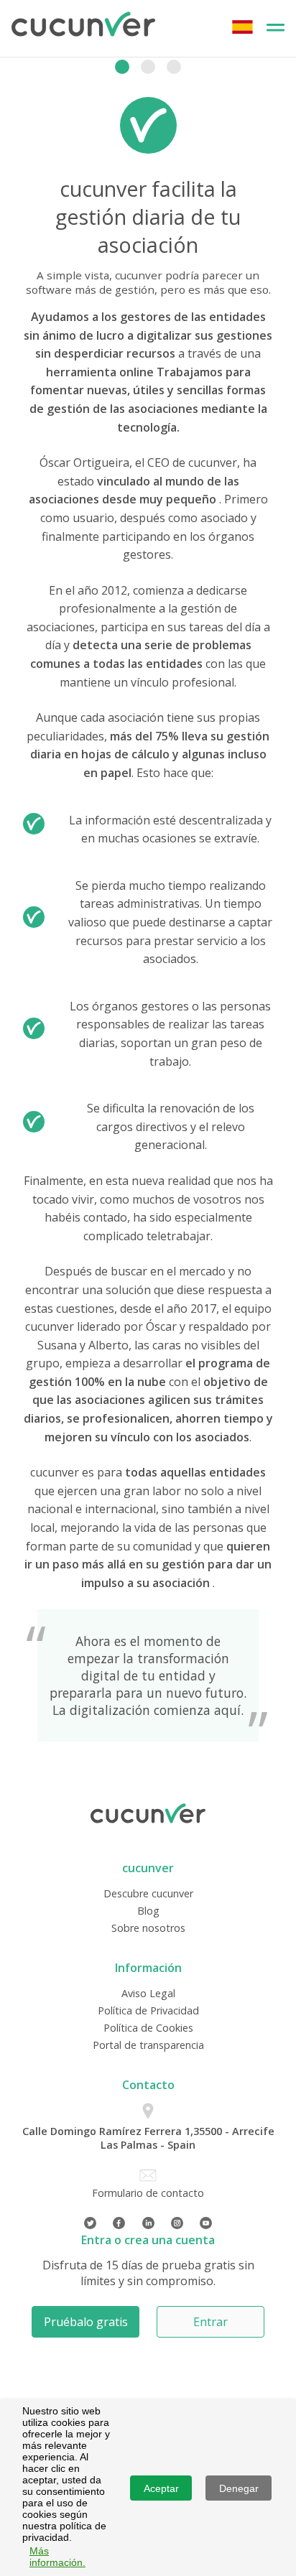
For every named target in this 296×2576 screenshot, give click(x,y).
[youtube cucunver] (206, 2223)
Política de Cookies (148, 2028)
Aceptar (161, 2488)
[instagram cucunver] (177, 2223)
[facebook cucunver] (119, 2223)
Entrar (211, 2322)
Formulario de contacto (148, 2193)
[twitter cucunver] (90, 2223)
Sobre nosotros (148, 1928)
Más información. (57, 2557)
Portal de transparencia (148, 2045)
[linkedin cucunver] (148, 2223)
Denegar (239, 2488)
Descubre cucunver (148, 1893)
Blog (148, 1911)
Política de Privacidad (148, 2010)
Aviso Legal (148, 1993)
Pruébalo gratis (86, 2322)
